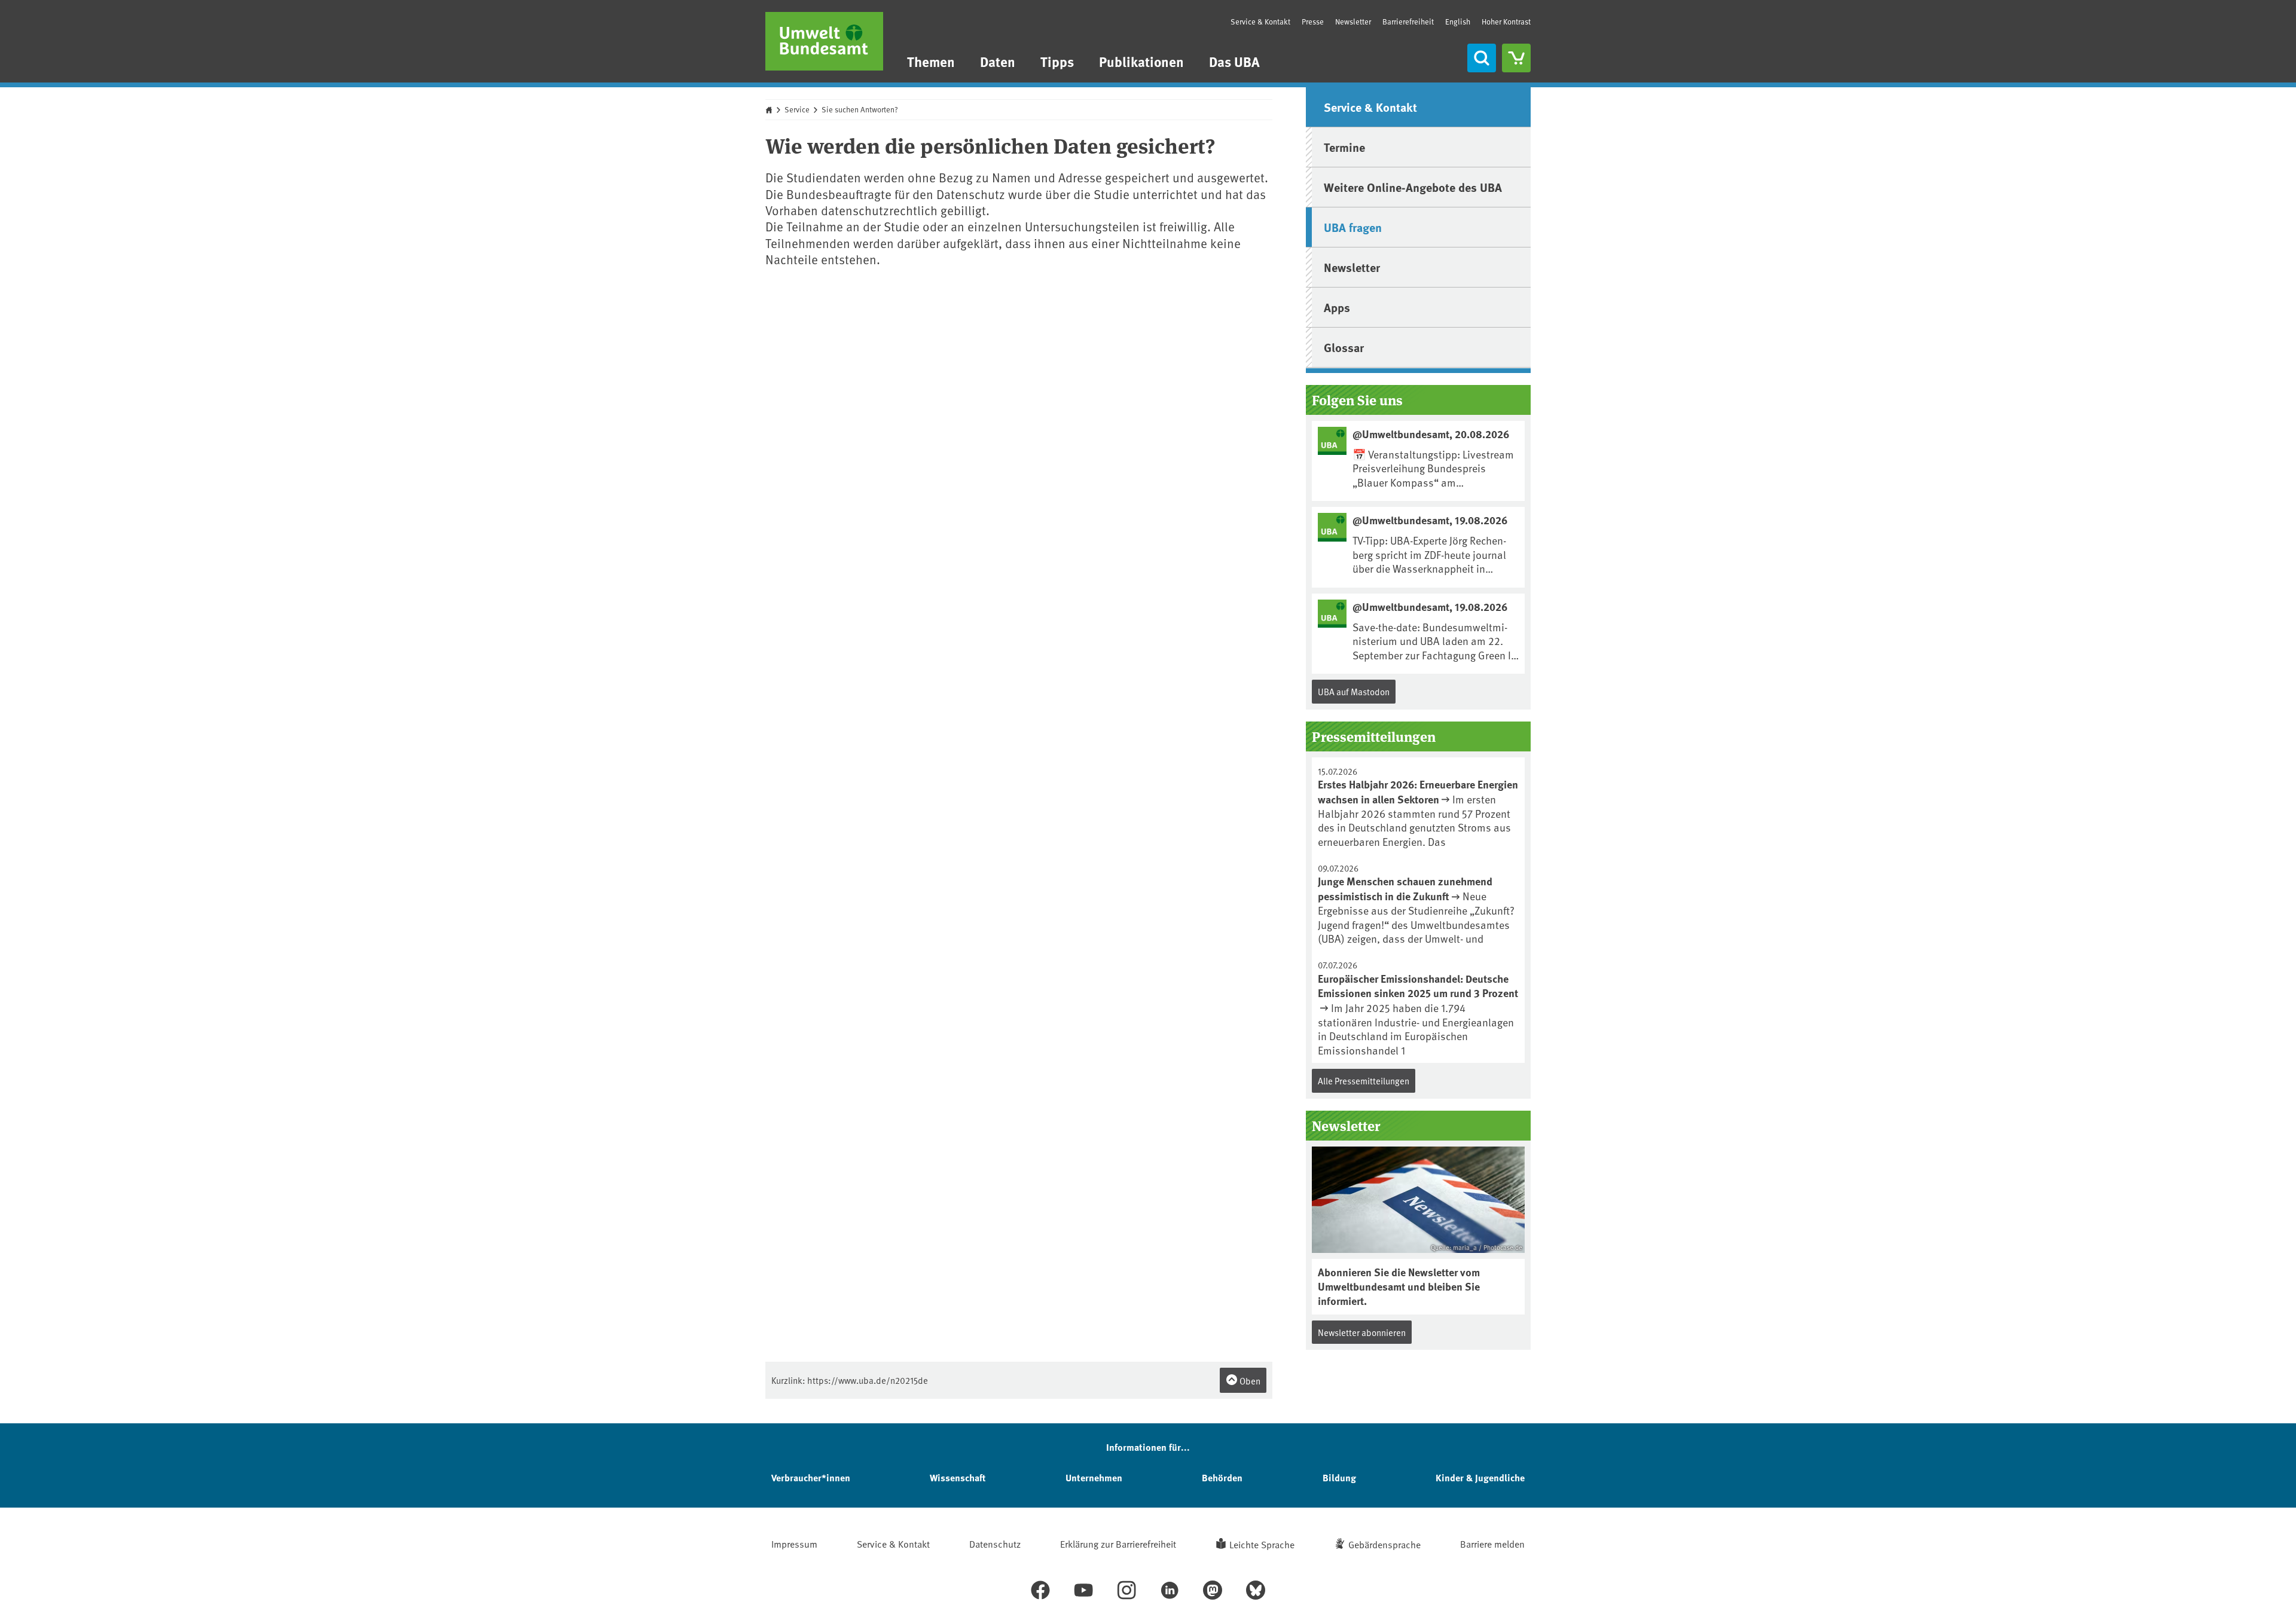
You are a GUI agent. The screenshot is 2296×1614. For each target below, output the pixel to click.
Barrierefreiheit (1408, 22)
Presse (1313, 22)
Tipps (1057, 61)
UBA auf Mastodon (1354, 691)
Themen (931, 61)
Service (797, 109)
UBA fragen (1353, 227)
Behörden (1222, 1477)
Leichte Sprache (1262, 1544)
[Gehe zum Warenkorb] (1516, 58)
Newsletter (1353, 22)
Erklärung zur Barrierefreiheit (1118, 1543)
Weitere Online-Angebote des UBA (1413, 187)
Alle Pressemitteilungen (1364, 1080)
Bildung (1339, 1477)
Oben (1249, 1381)
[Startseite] (824, 41)
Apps (1337, 307)
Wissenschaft (958, 1477)
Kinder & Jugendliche (1480, 1477)
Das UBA (1234, 61)
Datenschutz (995, 1543)
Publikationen (1141, 61)
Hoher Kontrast (1506, 22)
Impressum (794, 1543)
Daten (998, 61)
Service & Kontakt (1260, 22)
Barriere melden (1492, 1543)
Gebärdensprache (1384, 1544)
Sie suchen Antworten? (860, 109)
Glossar (1344, 347)
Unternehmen (1094, 1477)
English (1458, 22)
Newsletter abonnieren (1362, 1332)
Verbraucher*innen (811, 1477)
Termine (1344, 147)
